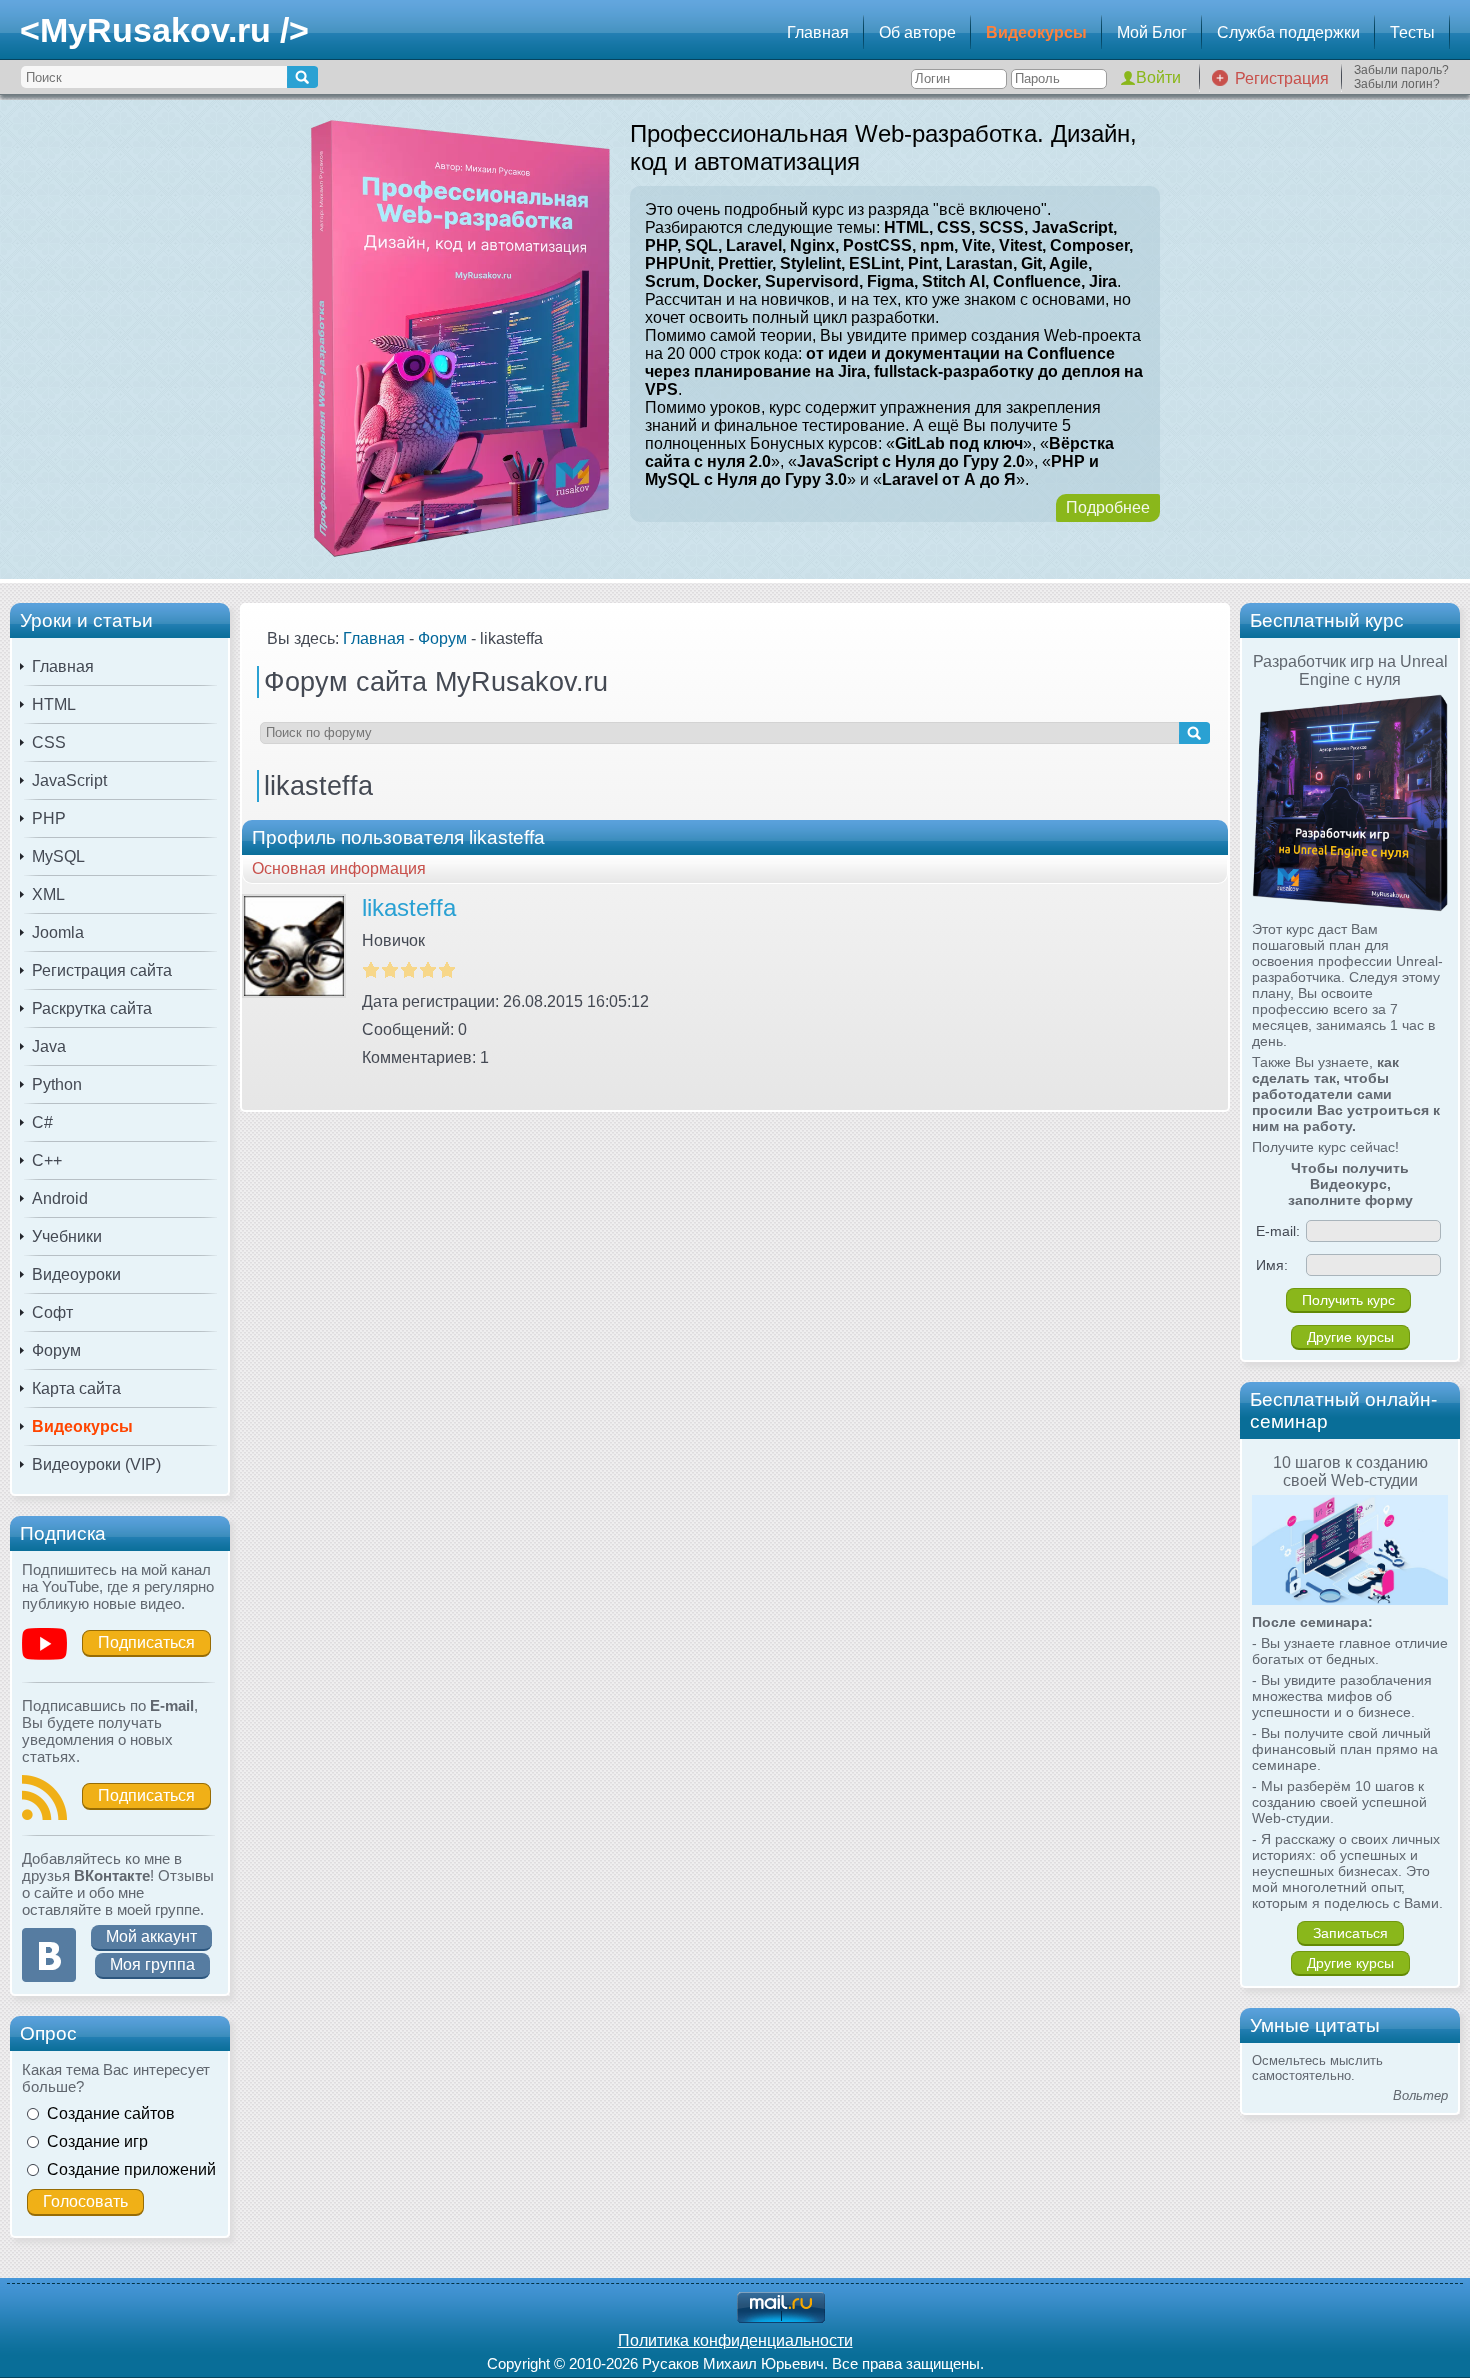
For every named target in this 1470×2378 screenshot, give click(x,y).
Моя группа (152, 1964)
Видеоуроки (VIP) (96, 1464)
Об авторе (917, 32)
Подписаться (146, 1642)
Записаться (1350, 1933)
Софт (52, 1312)
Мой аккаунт (151, 1936)
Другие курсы (1350, 1337)
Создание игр (97, 2141)
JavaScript (69, 780)
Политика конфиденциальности (735, 2340)
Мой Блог (1152, 32)
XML (48, 894)
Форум (56, 1350)
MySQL (58, 856)
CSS (49, 742)
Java (49, 1046)
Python (57, 1084)
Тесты (1412, 32)
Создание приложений (131, 2169)
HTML (54, 704)
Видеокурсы (1036, 32)
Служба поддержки (1288, 32)
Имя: (1272, 1265)
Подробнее (1108, 507)
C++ (47, 1160)
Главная (818, 32)
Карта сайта (76, 1388)
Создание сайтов (111, 2113)
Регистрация (1282, 78)
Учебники (67, 1236)
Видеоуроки (76, 1274)
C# (42, 1122)
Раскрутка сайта (92, 1008)
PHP (49, 818)
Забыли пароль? (1401, 70)
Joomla (58, 932)
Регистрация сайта (102, 970)
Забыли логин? (1397, 84)
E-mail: (1278, 1231)
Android (60, 1198)
